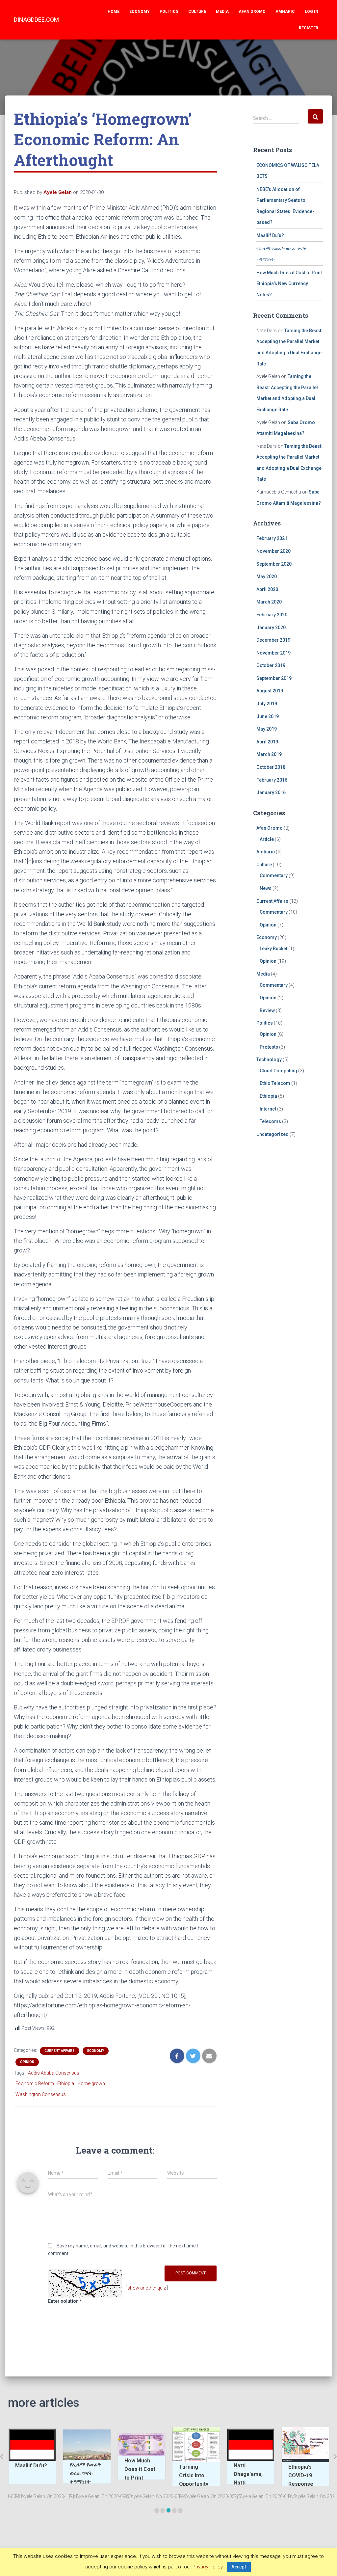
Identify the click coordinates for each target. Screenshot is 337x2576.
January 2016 (271, 792)
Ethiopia (66, 2083)
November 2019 (273, 653)
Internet (268, 1109)
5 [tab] (180, 2510)
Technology (269, 1060)
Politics (169, 12)
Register (309, 28)
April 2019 (267, 742)
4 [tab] (174, 2510)
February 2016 (272, 780)
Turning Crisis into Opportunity (145, 2475)
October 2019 (271, 665)
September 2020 (274, 564)
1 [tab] (157, 2510)
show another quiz (147, 2288)
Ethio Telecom (275, 1083)
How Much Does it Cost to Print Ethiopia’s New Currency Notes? (289, 284)
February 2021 (272, 538)
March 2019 (269, 754)
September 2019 (274, 678)
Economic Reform (35, 2083)
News (266, 888)
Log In (311, 12)
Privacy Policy (207, 2567)
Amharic (285, 12)
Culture (197, 12)
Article (267, 839)
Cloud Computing (278, 1071)
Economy (140, 12)
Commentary (274, 875)
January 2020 (271, 628)
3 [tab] (168, 2510)
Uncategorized (272, 1134)
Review (267, 1010)
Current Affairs (60, 2051)
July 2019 (267, 704)
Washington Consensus (41, 2094)
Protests (269, 1047)
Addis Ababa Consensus (54, 2073)
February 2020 (272, 615)
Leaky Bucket (273, 949)
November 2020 (273, 551)
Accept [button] (239, 2567)
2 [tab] (163, 2510)
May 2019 (267, 729)
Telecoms (270, 1121)
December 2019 (273, 640)
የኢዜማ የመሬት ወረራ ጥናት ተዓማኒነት (37, 2473)
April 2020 (267, 589)
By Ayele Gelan (36, 2496)
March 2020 (269, 602)
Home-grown (91, 2083)
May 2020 (267, 577)
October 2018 (271, 767)
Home (114, 12)
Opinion (27, 2062)
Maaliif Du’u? (270, 235)
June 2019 (268, 716)
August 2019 (270, 691)
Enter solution (65, 2301)
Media (222, 12)
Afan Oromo (252, 12)
